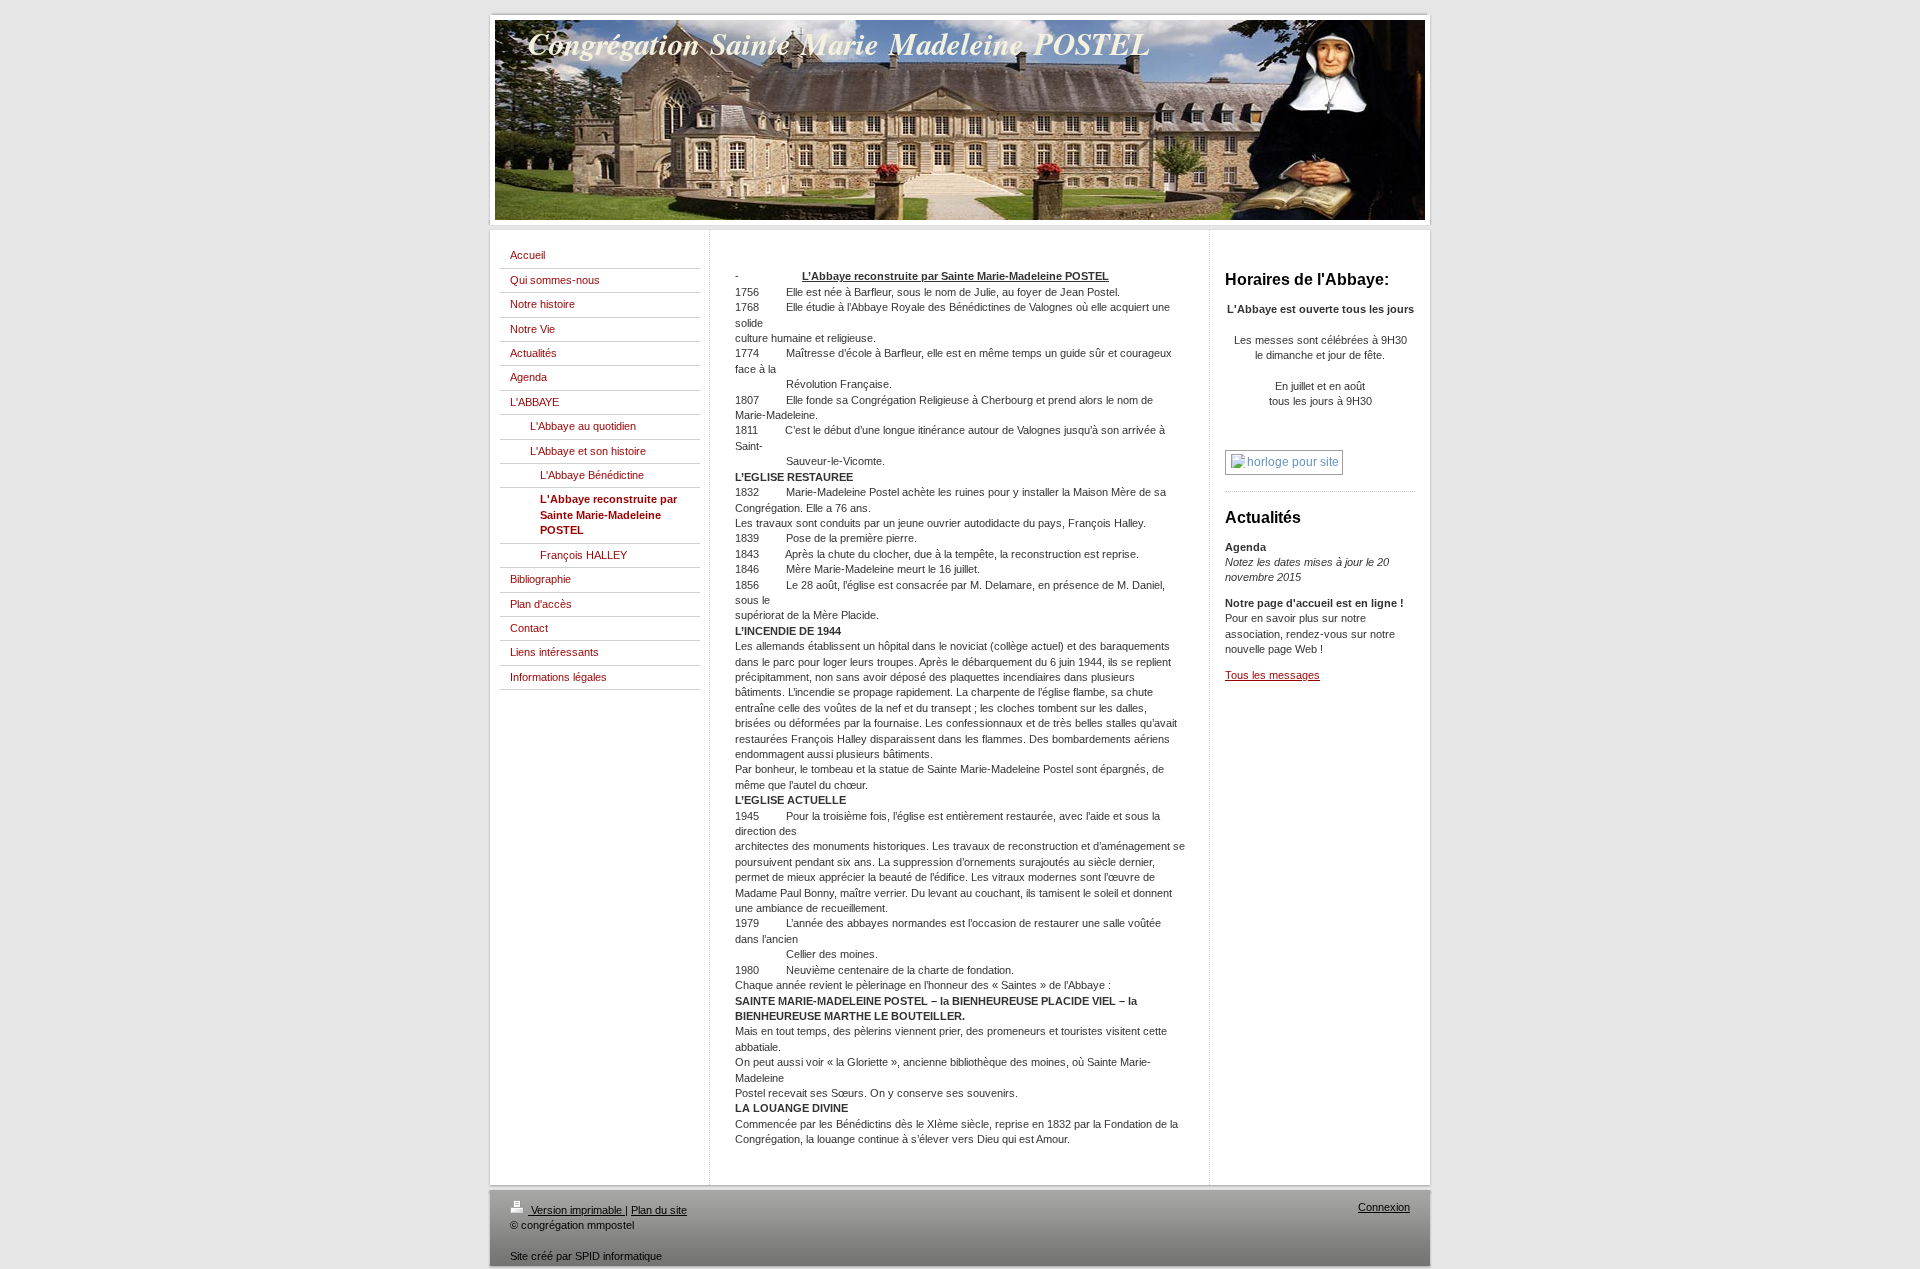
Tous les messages (1272, 675)
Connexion (1384, 1207)
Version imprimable (576, 1210)
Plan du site (659, 1210)
